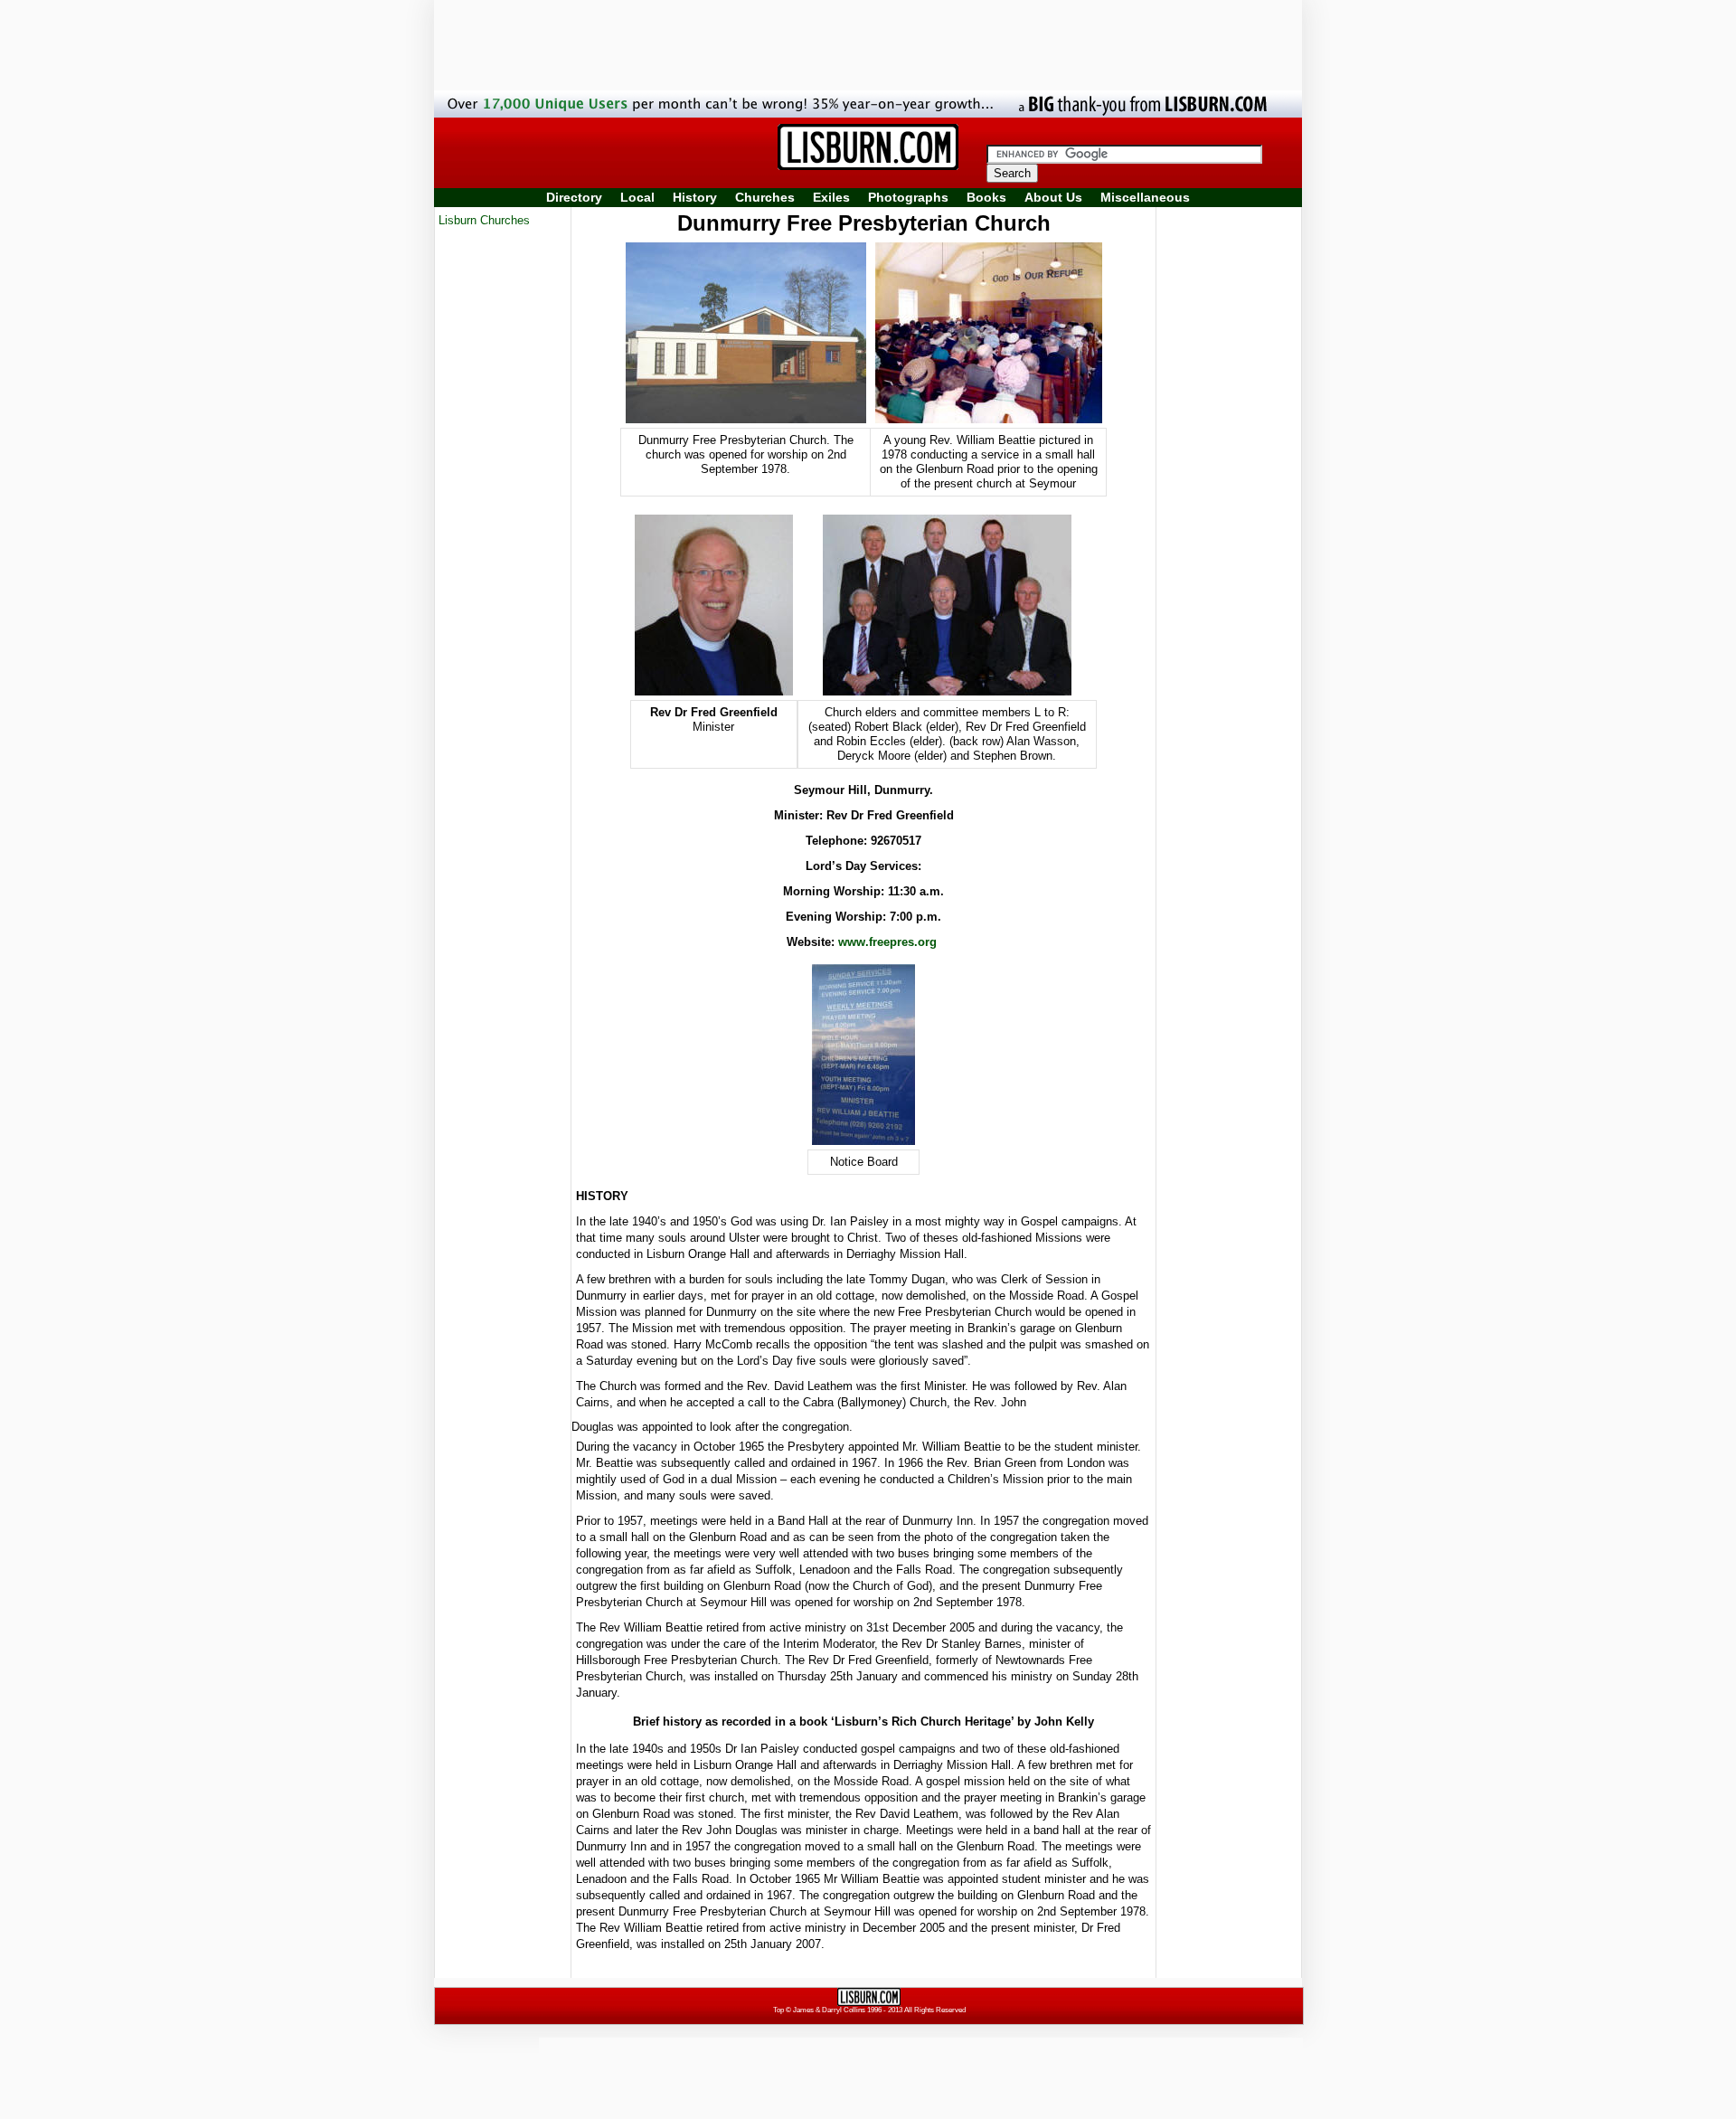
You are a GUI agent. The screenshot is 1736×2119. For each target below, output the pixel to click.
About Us (1053, 197)
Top (778, 2010)
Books (986, 197)
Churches (765, 197)
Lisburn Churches (484, 220)
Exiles (831, 197)
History (695, 197)
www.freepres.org (887, 942)
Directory (574, 197)
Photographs (908, 197)
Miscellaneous (1145, 197)
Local (637, 197)
